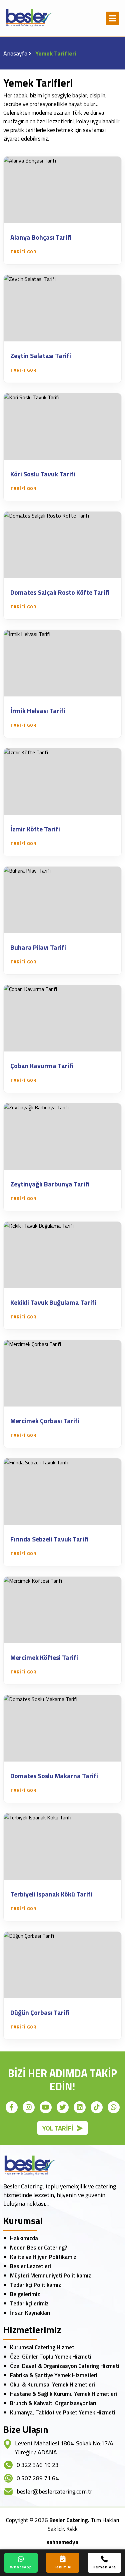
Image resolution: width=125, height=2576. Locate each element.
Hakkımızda (24, 2238)
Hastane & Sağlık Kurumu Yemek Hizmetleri (63, 2394)
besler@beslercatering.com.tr (54, 2491)
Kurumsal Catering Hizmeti (43, 2347)
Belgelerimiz (25, 2294)
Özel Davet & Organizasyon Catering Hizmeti (65, 2366)
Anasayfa (15, 53)
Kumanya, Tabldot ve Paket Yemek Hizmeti (63, 2412)
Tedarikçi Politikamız (35, 2285)
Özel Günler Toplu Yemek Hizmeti (51, 2357)
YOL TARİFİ (58, 2128)
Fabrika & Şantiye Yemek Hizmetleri (54, 2375)
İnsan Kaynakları (30, 2313)
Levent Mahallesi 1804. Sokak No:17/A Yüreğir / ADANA (64, 2448)
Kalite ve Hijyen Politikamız (43, 2257)
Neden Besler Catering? (38, 2248)
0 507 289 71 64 (38, 2478)
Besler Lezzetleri (30, 2266)
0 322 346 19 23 (38, 2465)
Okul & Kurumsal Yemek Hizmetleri (52, 2385)
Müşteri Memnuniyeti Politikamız (50, 2275)
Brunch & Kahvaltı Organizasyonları (53, 2403)
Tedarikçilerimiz (29, 2303)
